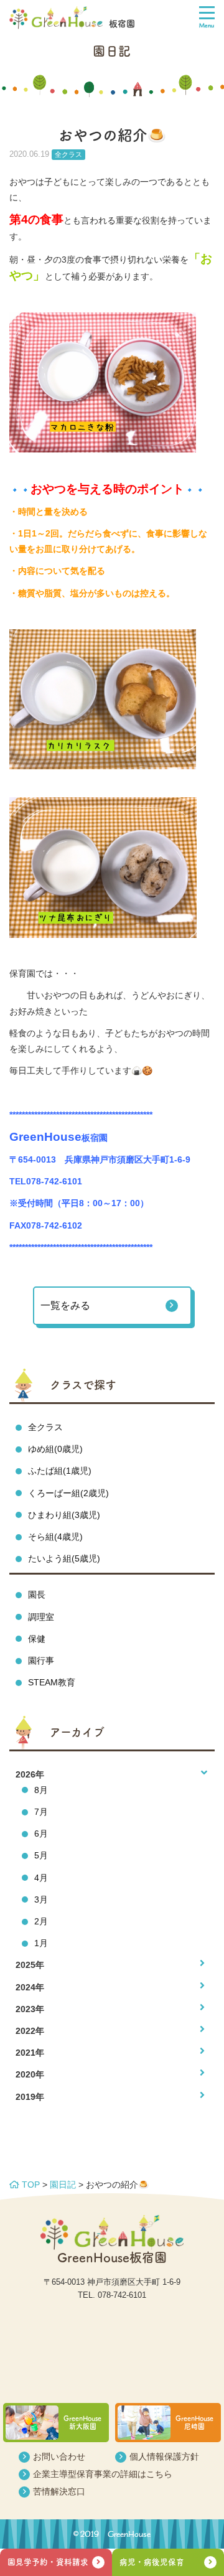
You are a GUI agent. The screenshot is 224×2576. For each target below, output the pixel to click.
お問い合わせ (59, 2457)
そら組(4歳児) (55, 1537)
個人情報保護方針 (164, 2457)
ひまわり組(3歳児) (64, 1515)
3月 (41, 1899)
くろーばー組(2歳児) (68, 1493)
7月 (41, 1812)
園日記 (63, 2185)
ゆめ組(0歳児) (55, 1449)
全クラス (45, 1427)
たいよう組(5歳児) (64, 1558)
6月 (41, 1834)
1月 (41, 1943)
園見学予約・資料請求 (48, 2562)
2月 (41, 1921)
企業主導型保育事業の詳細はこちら (103, 2474)
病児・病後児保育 (152, 2562)
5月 (41, 1855)
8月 (41, 1790)
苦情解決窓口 (59, 2491)
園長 (37, 1595)
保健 (37, 1639)
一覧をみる (65, 1305)
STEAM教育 (52, 1682)
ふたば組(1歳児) (60, 1471)
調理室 (41, 1617)
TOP (30, 2185)
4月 (41, 1878)
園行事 (41, 1660)
